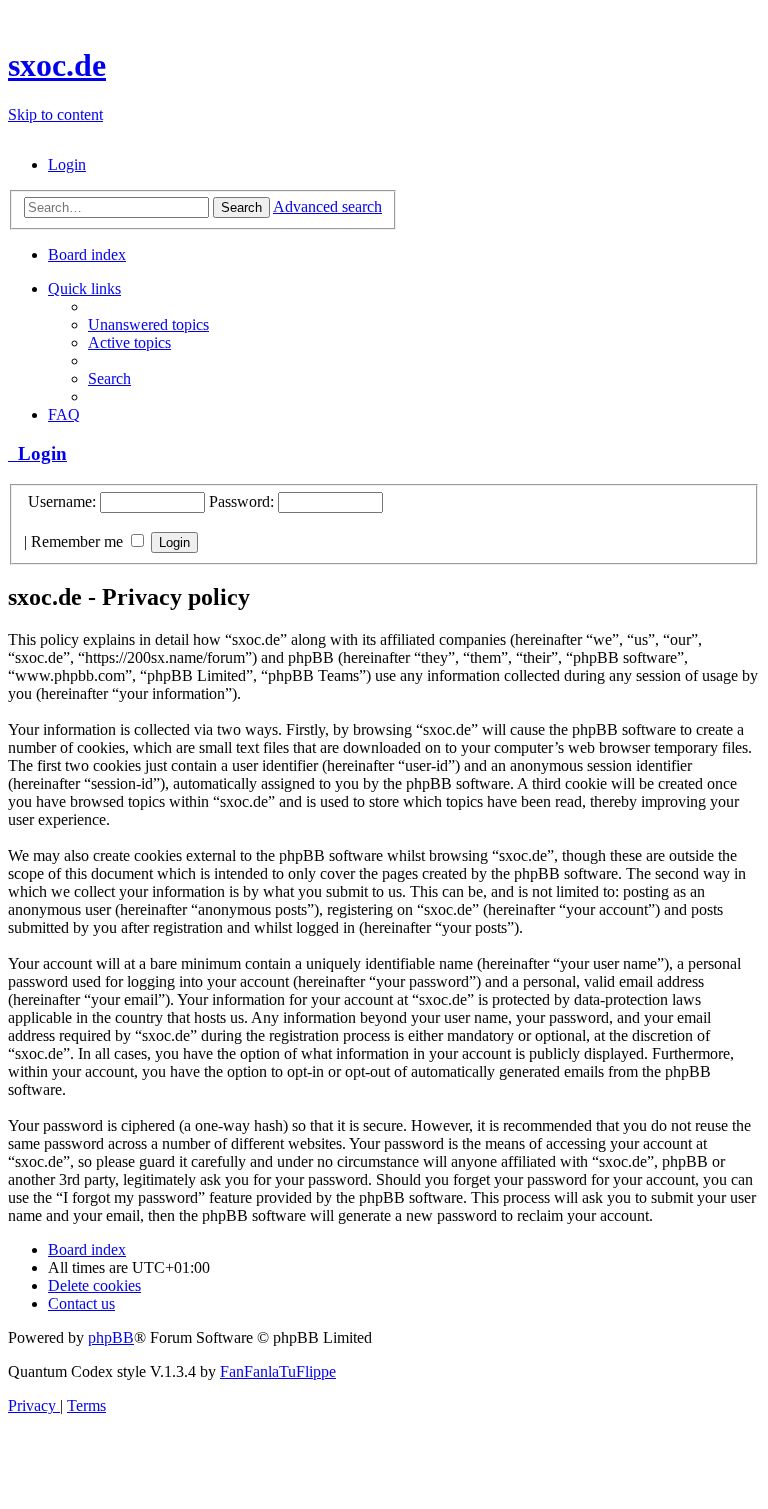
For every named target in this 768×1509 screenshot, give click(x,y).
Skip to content (55, 114)
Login (37, 453)
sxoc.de (57, 65)
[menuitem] (67, 164)
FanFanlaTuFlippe (278, 1371)
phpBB (111, 1337)
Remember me (79, 541)
